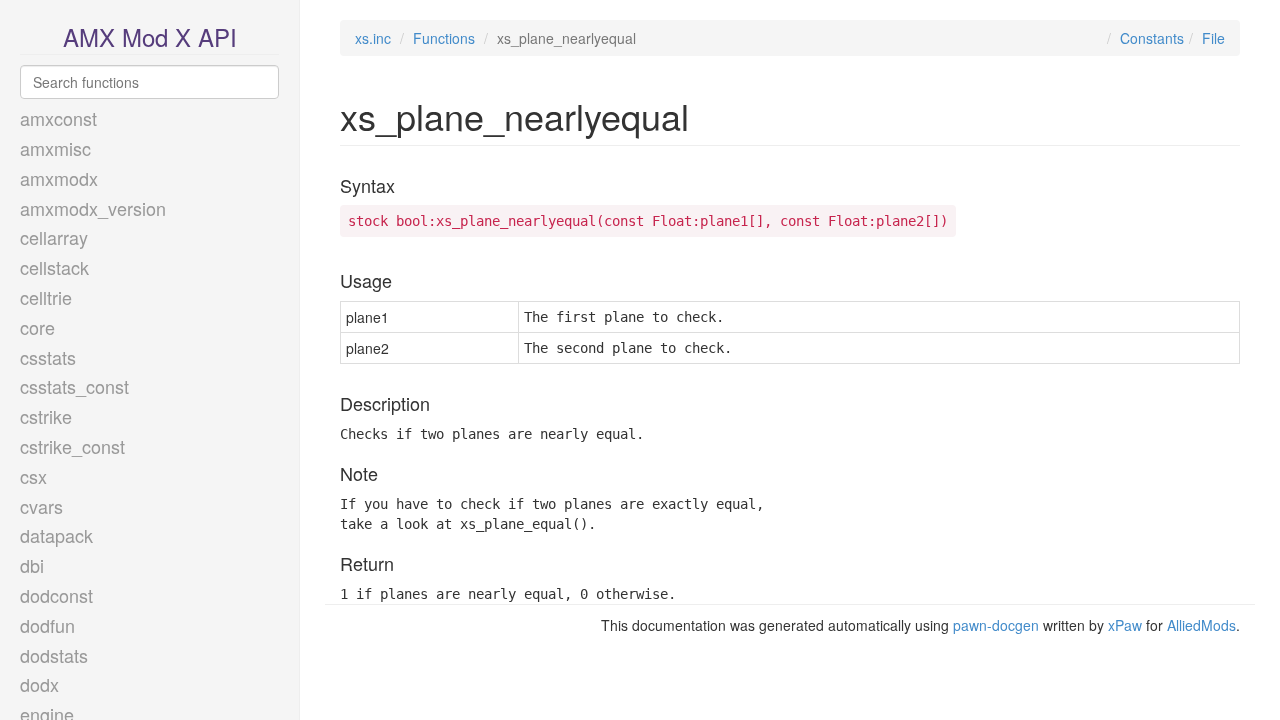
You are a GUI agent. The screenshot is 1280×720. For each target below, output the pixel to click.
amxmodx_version (93, 208)
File (1213, 38)
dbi (32, 565)
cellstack (54, 267)
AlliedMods (1201, 625)
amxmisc (55, 148)
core (37, 327)
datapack (56, 535)
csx (33, 476)
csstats (48, 357)
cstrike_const (72, 446)
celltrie (46, 297)
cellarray (54, 237)
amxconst (58, 118)
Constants (1152, 38)
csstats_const (74, 386)
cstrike (46, 416)
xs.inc (373, 38)
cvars (41, 506)
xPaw (1125, 625)
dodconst (56, 595)
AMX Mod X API (150, 36)
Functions (444, 38)
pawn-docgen (996, 625)
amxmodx (59, 178)
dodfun (47, 625)
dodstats (54, 655)
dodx (39, 684)
